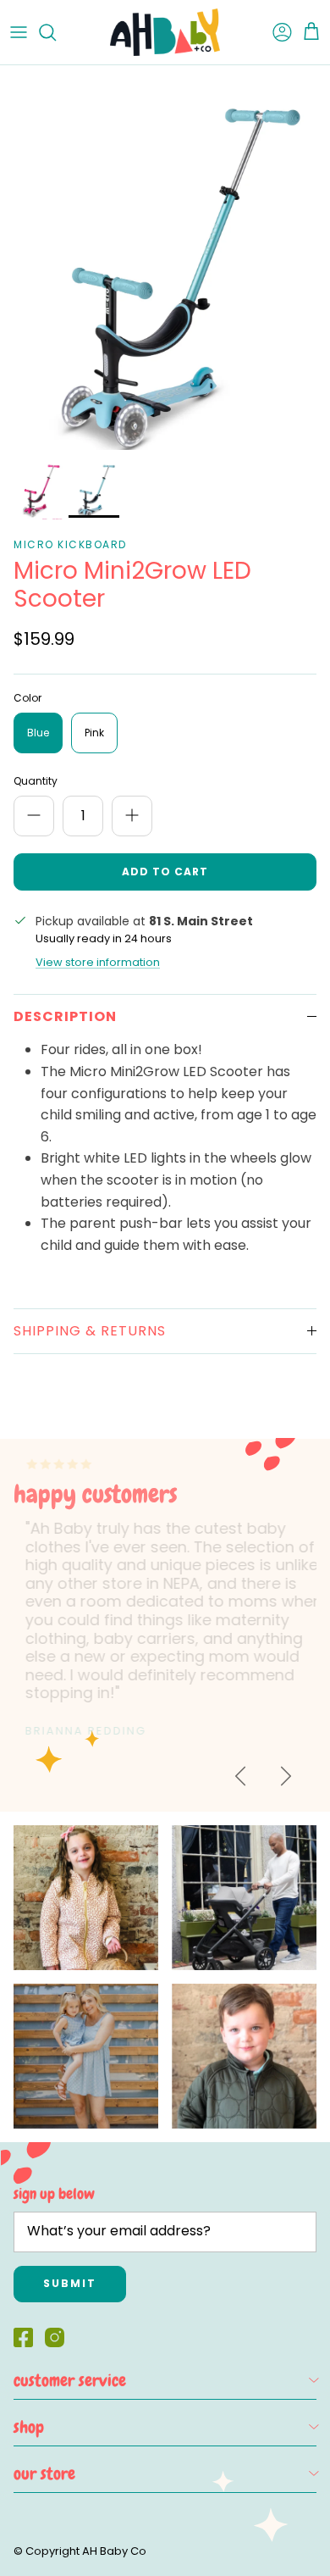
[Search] (56, 32)
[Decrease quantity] (34, 816)
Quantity (36, 781)
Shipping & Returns (90, 1331)
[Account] (274, 32)
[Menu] (19, 32)
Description (65, 1016)
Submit (70, 2283)
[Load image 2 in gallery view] (165, 258)
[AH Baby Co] (165, 32)
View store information (98, 962)
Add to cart (165, 872)
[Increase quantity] (132, 816)
